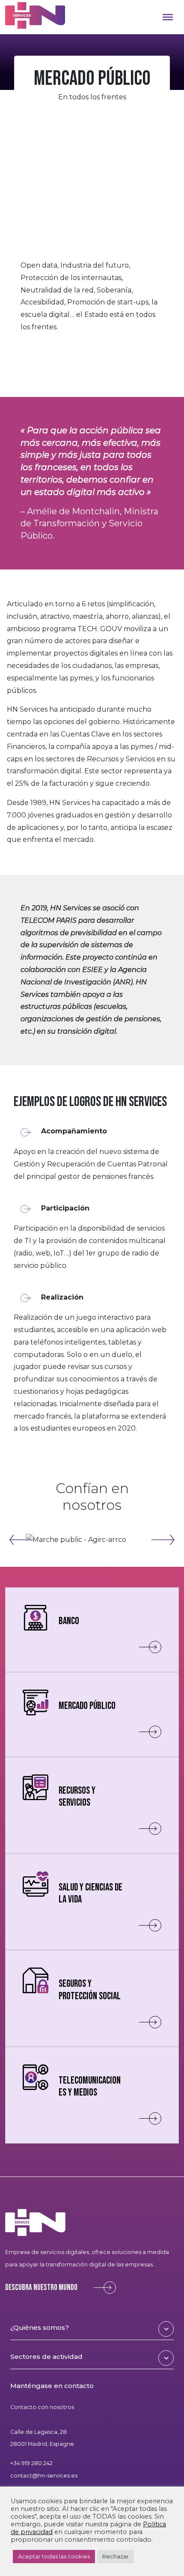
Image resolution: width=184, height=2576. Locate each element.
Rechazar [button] (116, 2556)
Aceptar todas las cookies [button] (54, 2556)
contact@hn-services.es (44, 2476)
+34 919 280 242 (31, 2463)
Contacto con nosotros (42, 2407)
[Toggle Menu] (168, 17)
